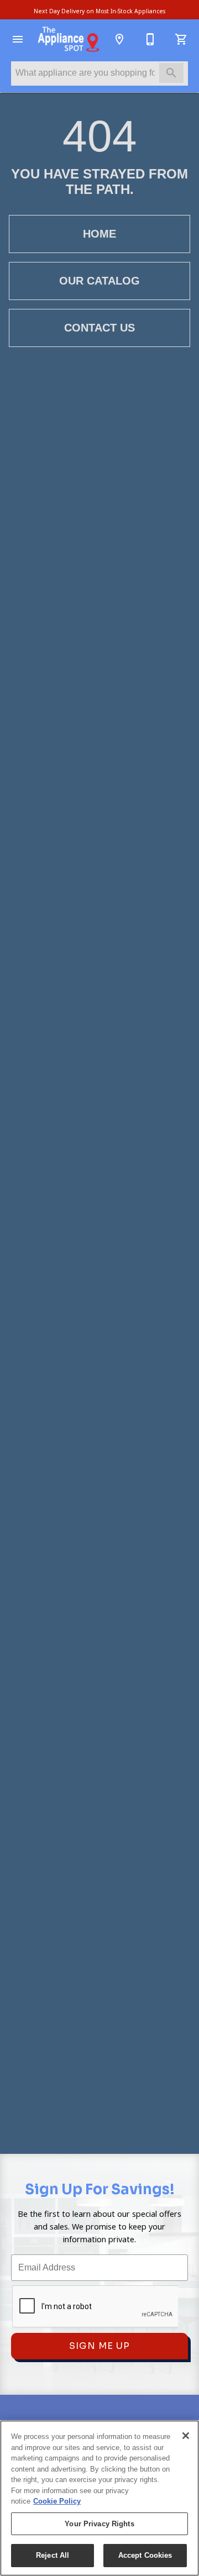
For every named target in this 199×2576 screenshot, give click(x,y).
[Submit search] (171, 73)
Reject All (53, 2555)
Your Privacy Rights (99, 2524)
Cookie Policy (57, 2501)
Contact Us (99, 328)
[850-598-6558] (150, 39)
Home (99, 234)
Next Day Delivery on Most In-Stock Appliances (99, 11)
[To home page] (69, 39)
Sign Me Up (99, 2346)
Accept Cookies (145, 2555)
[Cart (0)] (181, 39)
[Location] (119, 39)
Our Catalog (99, 281)
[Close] (186, 2436)
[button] (18, 39)
